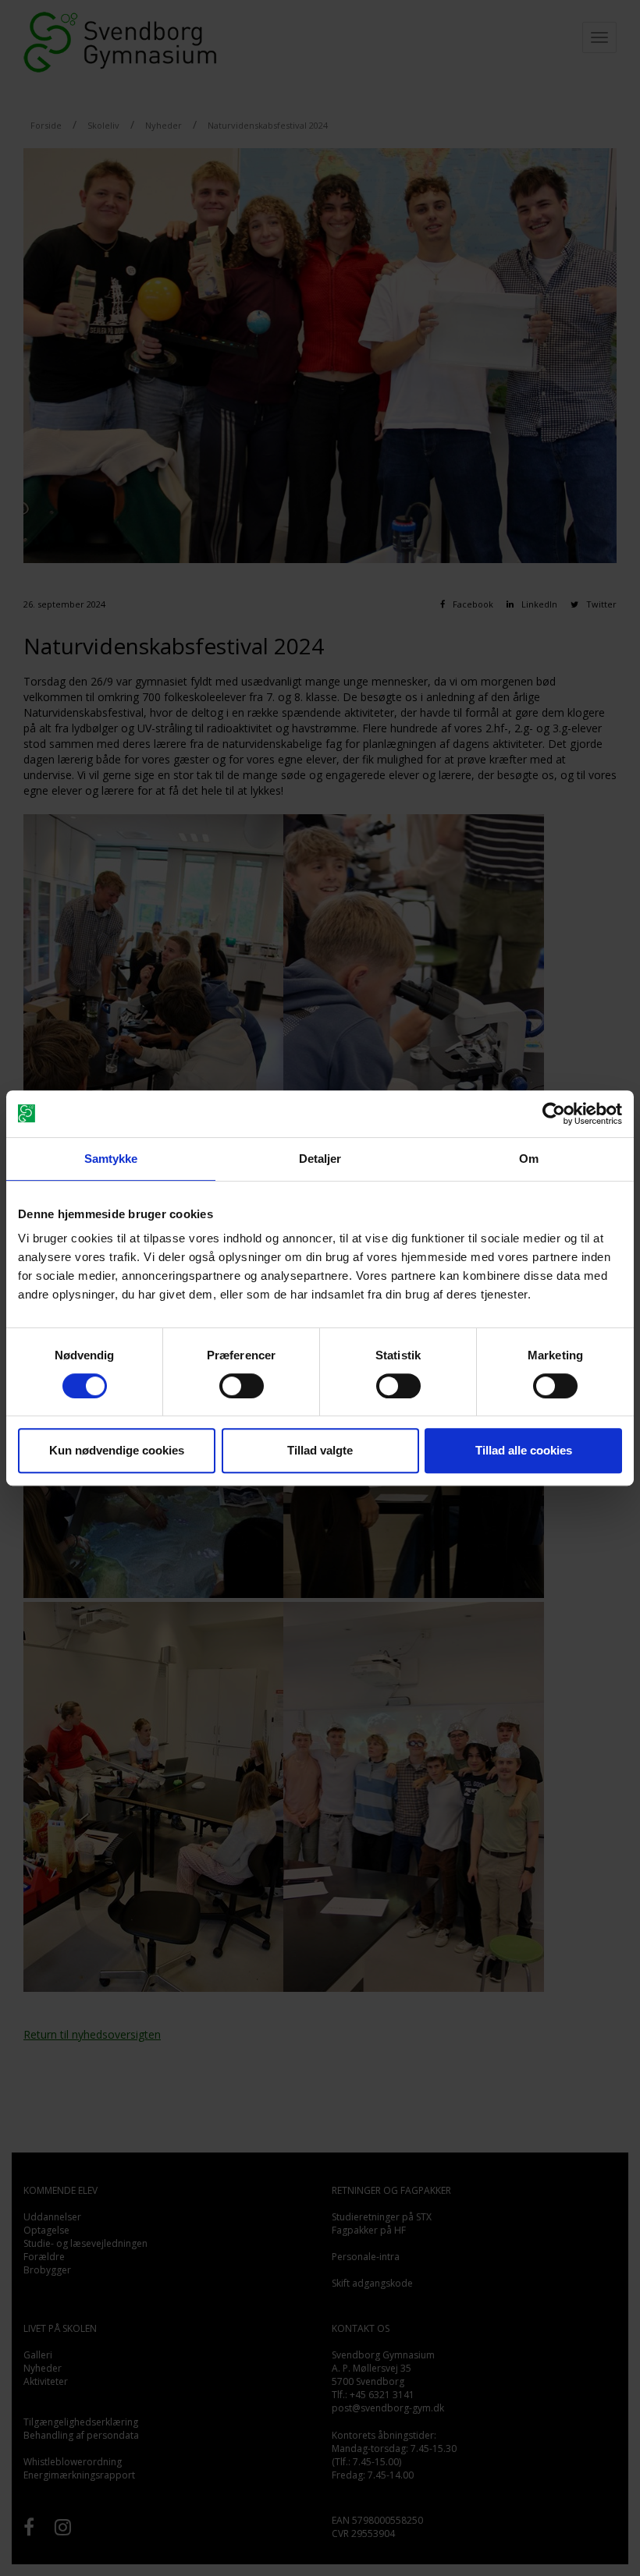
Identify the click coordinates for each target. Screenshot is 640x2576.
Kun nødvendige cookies (117, 1450)
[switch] (242, 1386)
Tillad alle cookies (524, 1450)
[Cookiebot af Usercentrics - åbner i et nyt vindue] (554, 1114)
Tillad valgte (320, 1450)
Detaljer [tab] (320, 1159)
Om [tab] (529, 1159)
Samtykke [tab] (111, 1159)
